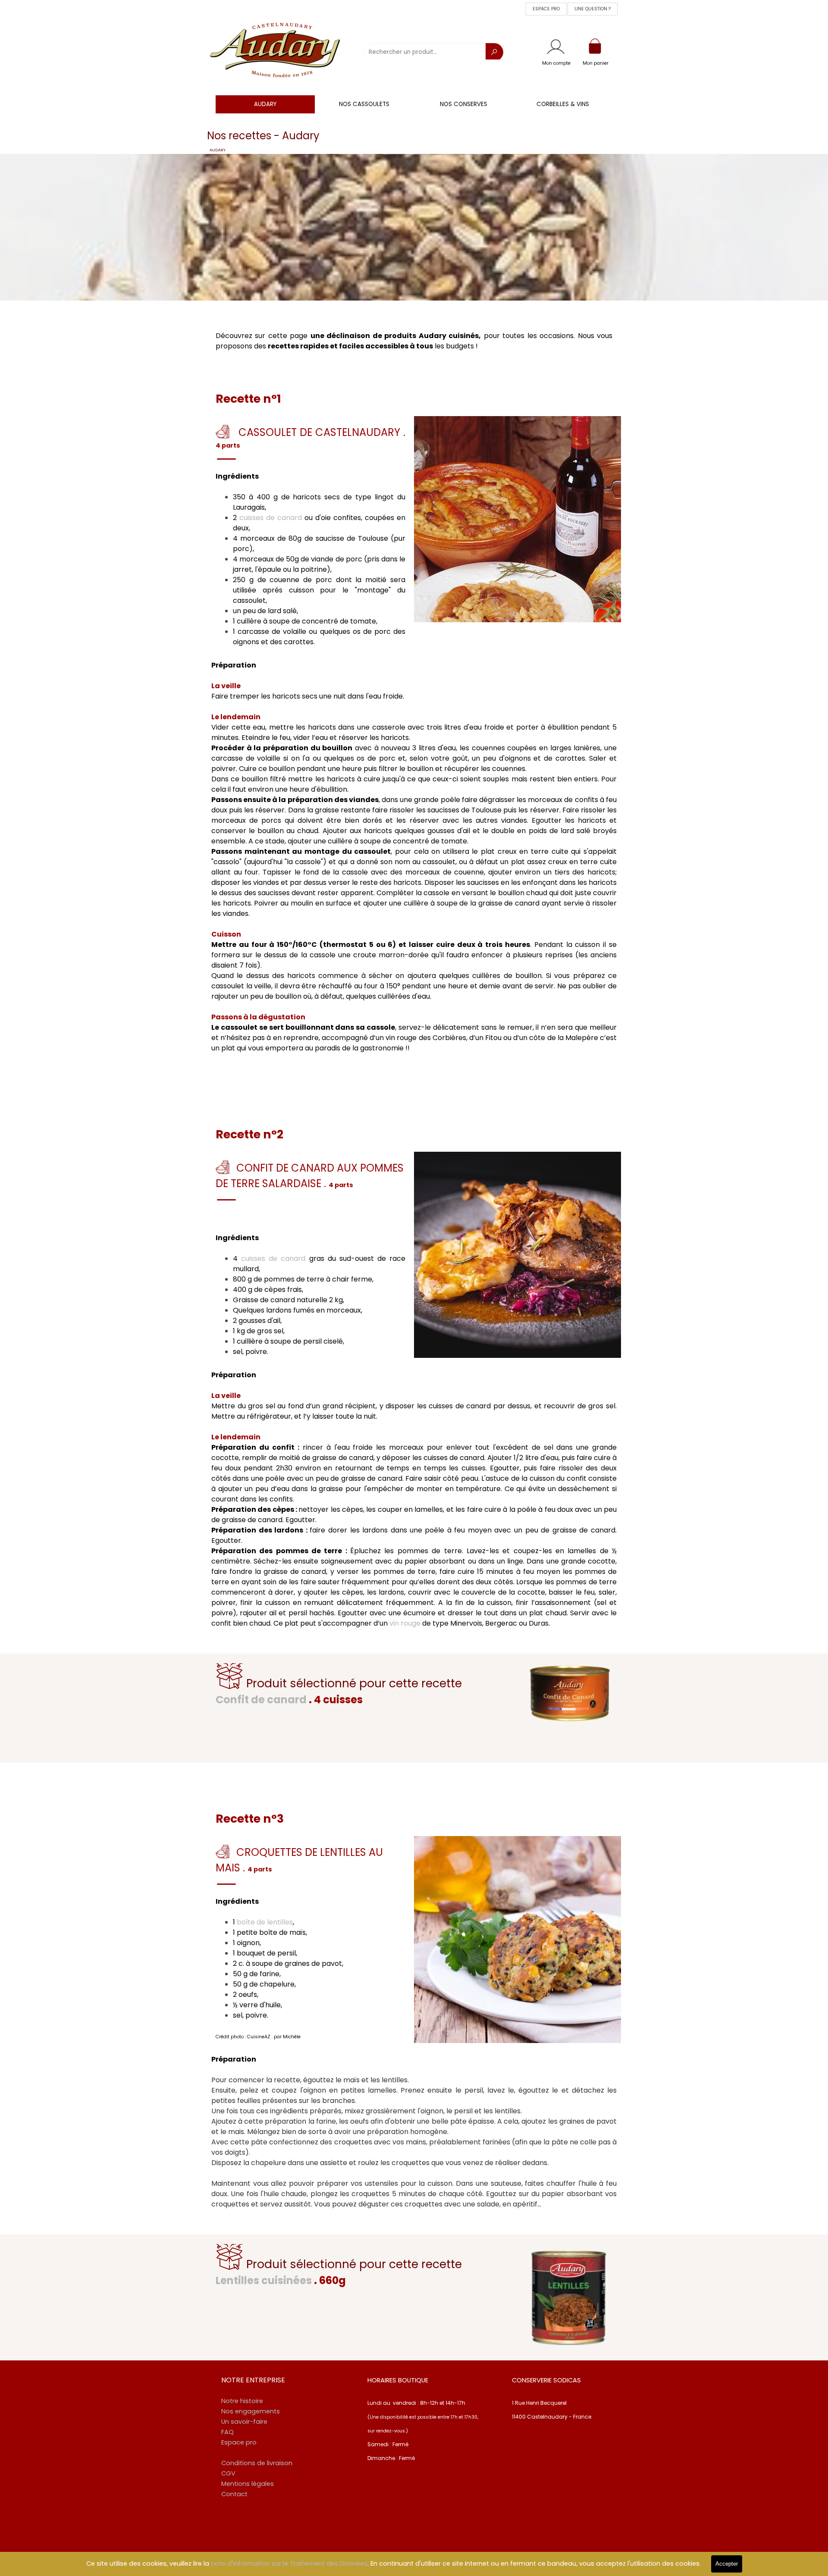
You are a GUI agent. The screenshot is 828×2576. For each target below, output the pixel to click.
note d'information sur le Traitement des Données (289, 2563)
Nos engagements (251, 2411)
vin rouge (405, 1623)
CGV (228, 2473)
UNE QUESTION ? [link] (593, 9)
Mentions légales (248, 2484)
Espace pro (239, 2442)
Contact (234, 2494)
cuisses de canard (271, 518)
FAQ (227, 2432)
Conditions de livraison (257, 2463)
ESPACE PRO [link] (546, 9)
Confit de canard (261, 1700)
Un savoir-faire (244, 2422)
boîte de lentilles (265, 1922)
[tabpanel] (556, 63)
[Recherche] (494, 52)
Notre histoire (242, 2401)
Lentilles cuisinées (264, 2280)
